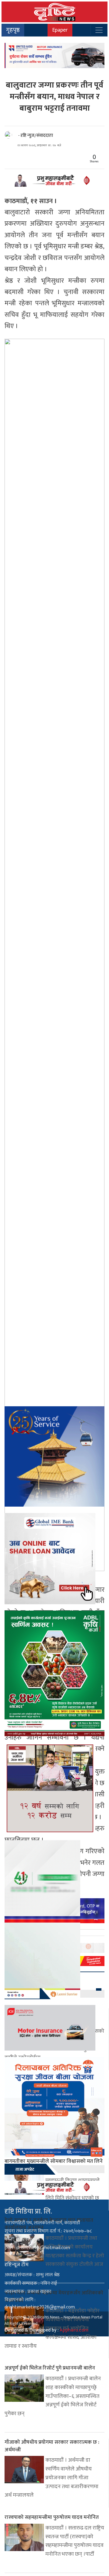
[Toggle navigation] (99, 30)
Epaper (60, 30)
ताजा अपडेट (25, 2169)
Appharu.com (74, 2330)
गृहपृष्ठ (13, 30)
